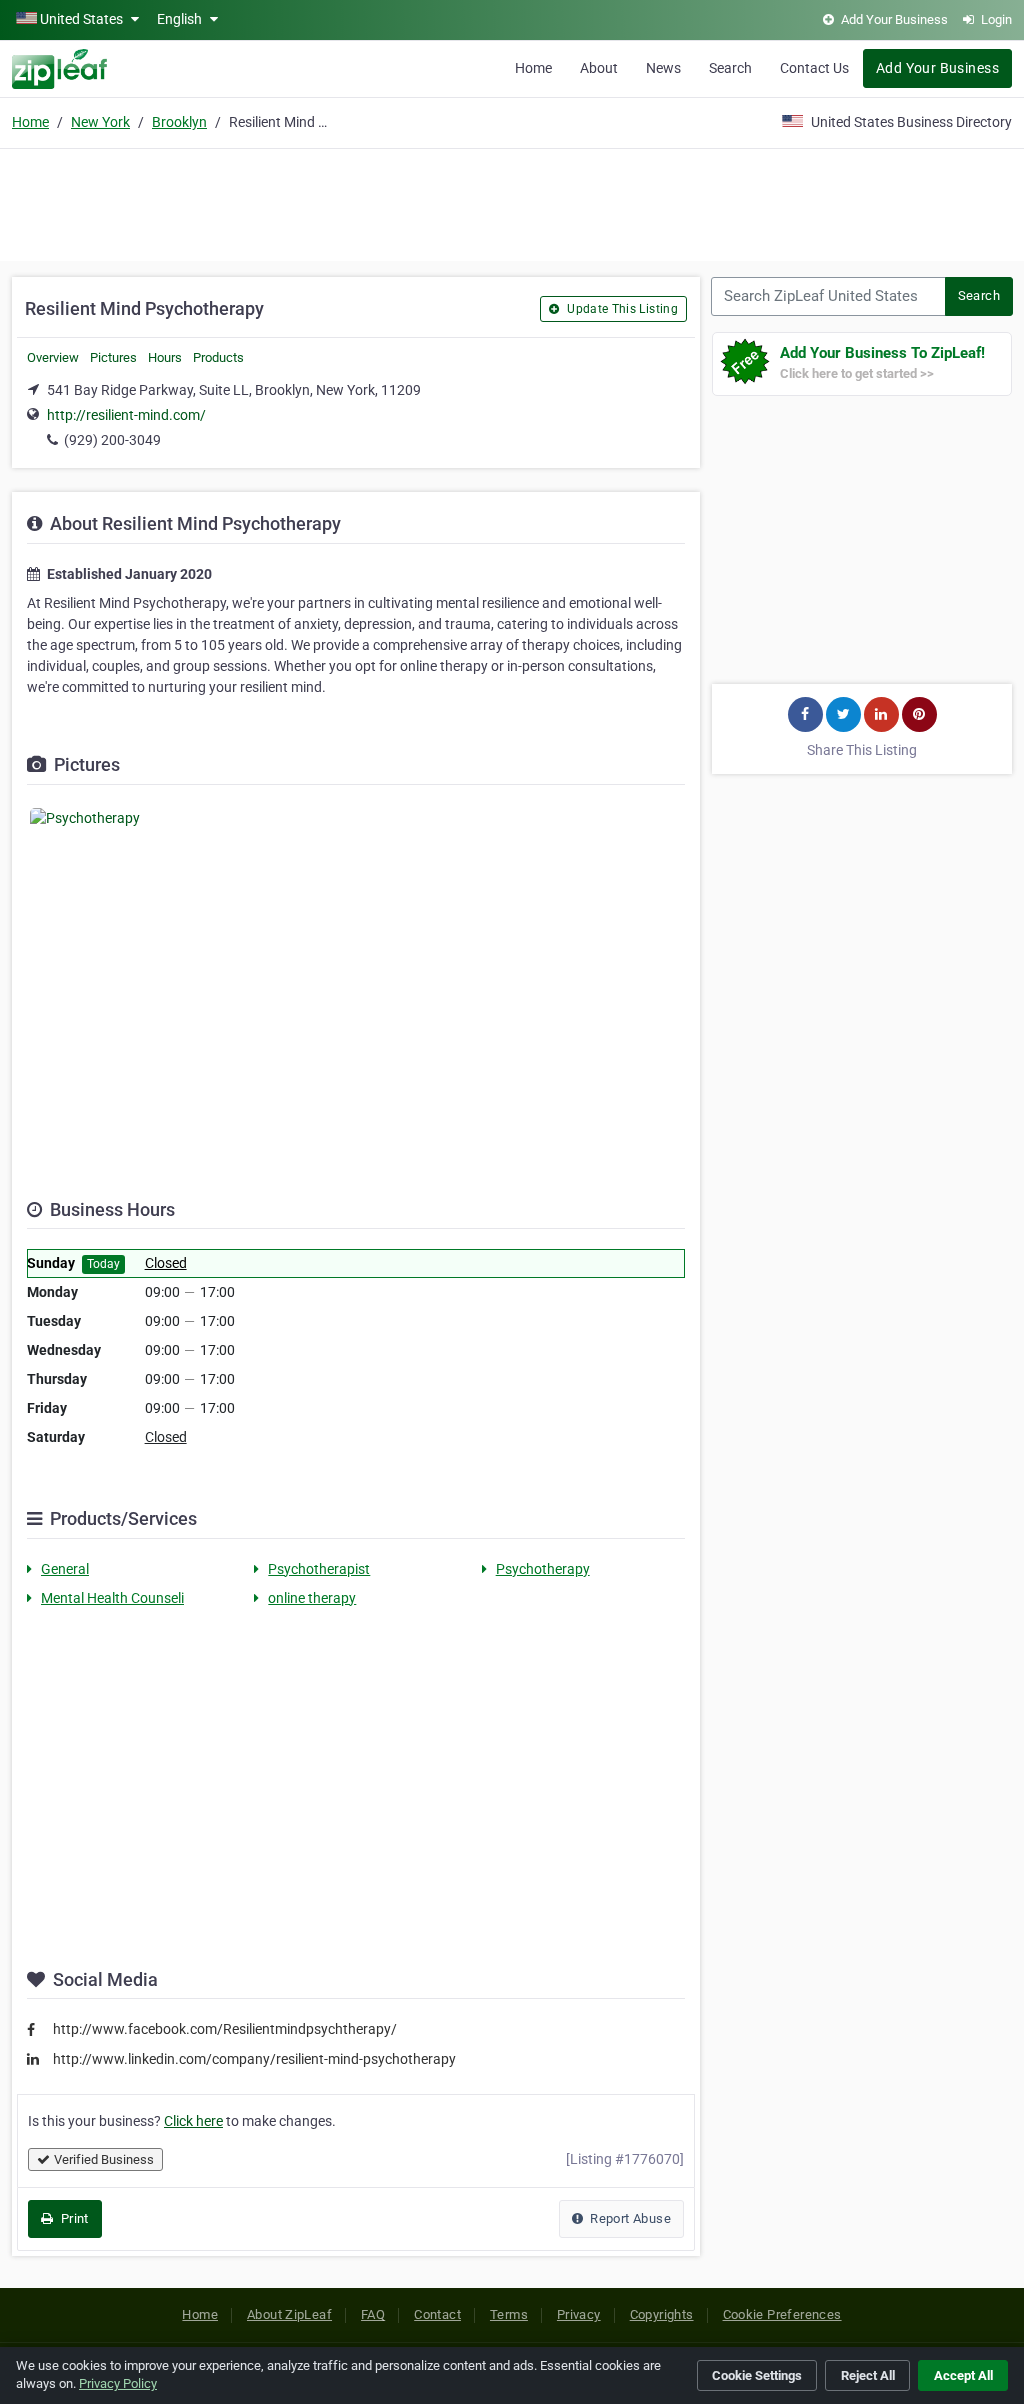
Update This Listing (621, 309)
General (65, 1569)
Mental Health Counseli (112, 1598)
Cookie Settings (757, 2375)
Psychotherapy (543, 1569)
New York (100, 122)
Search (730, 68)
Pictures (113, 357)
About (599, 68)
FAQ (373, 2314)
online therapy (312, 1598)
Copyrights (662, 2314)
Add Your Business (937, 68)
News (663, 68)
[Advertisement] (512, 202)
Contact (437, 2314)
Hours (165, 357)
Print (72, 2218)
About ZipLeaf (289, 2314)
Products (218, 357)
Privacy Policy (118, 2383)
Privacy (579, 2314)
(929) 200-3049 (112, 440)
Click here (193, 2121)
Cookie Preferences (782, 2314)
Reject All (868, 2375)
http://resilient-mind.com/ (126, 415)
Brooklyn (179, 122)
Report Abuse (629, 2218)
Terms (509, 2314)
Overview (53, 357)
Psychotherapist (319, 1569)
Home (533, 68)
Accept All (963, 2375)
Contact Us (814, 68)
